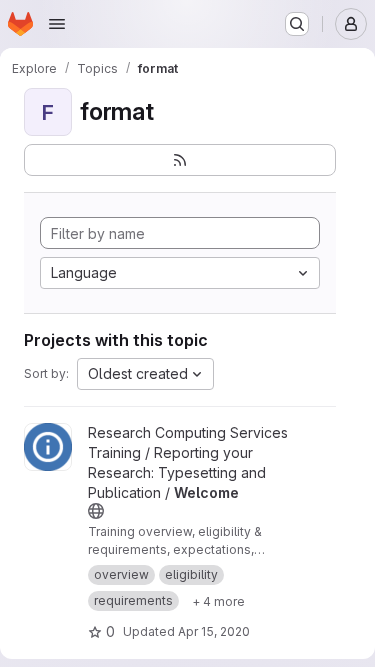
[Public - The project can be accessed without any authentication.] (96, 511)
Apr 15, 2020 (214, 631)
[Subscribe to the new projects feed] (180, 160)
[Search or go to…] (297, 24)
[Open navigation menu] (57, 24)
